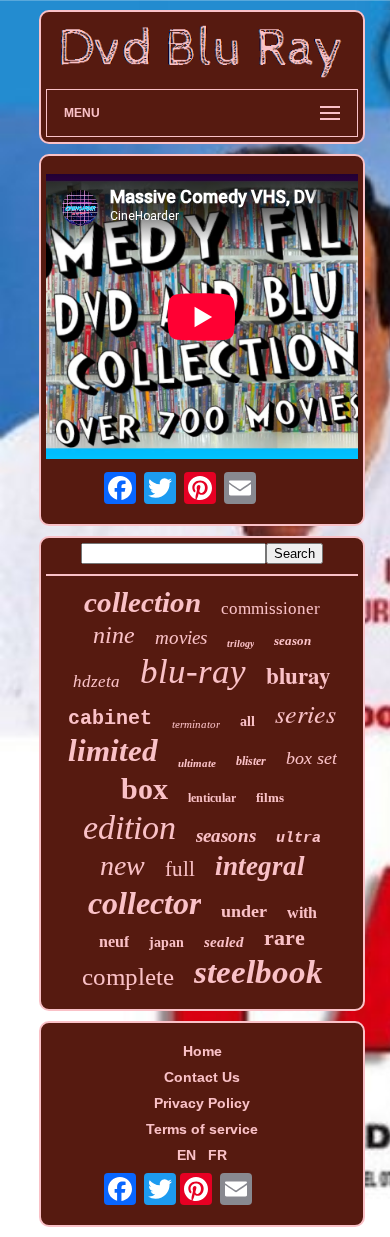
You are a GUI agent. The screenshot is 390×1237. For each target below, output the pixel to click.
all (247, 721)
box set (311, 758)
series (305, 712)
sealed (224, 942)
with (302, 912)
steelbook (258, 972)
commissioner (270, 608)
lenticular (212, 798)
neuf (114, 941)
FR (217, 1155)
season (292, 640)
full (180, 869)
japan (166, 942)
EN (186, 1155)
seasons (226, 835)
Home (202, 1051)
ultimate (197, 763)
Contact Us (202, 1077)
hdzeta (96, 681)
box (144, 788)
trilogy (240, 643)
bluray (298, 675)
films (270, 797)
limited (113, 750)
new (122, 865)
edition (129, 827)
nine (114, 635)
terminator (196, 724)
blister (251, 761)
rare (284, 937)
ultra (298, 838)
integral (260, 866)
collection (142, 602)
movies (181, 637)
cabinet (110, 718)
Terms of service (202, 1129)
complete (128, 976)
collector (144, 903)
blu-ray (193, 671)
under (244, 911)
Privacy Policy (202, 1103)
